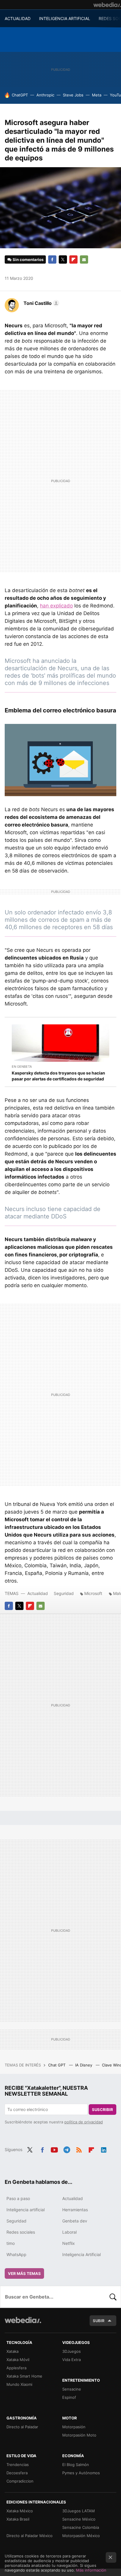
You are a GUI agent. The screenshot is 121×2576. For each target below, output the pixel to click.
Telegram (67, 2149)
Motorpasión (74, 2427)
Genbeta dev (75, 2221)
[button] (41, 303)
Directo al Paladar (22, 2427)
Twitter (63, 259)
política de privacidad (84, 2122)
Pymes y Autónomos (81, 2473)
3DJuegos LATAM (79, 2511)
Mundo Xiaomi (19, 2384)
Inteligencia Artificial (81, 2254)
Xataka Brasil (18, 2519)
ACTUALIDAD (18, 18)
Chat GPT (57, 2065)
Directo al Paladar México (30, 2536)
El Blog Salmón (76, 2465)
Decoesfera (17, 2473)
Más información (91, 2570)
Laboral (69, 2232)
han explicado (56, 606)
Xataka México (20, 2511)
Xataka (12, 2351)
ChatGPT (20, 95)
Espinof (69, 2397)
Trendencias (18, 2465)
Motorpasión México (81, 2536)
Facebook (52, 259)
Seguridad (64, 1593)
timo (11, 2243)
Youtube (54, 2149)
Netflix (69, 2243)
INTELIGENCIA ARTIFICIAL (65, 18)
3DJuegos (72, 2351)
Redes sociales (21, 2232)
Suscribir (102, 2110)
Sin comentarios (28, 259)
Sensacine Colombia (81, 2527)
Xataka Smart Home (24, 2376)
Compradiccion (20, 2481)
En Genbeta (22, 1067)
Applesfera (16, 2368)
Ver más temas (24, 2273)
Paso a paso (18, 2198)
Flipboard (73, 259)
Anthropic (45, 95)
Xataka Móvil (18, 2360)
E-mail (84, 259)
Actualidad (38, 1593)
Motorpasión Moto (79, 2435)
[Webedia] (107, 5)
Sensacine (72, 2389)
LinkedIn (104, 2149)
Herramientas (75, 2210)
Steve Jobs (73, 95)
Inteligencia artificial (26, 2210)
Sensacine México (79, 2519)
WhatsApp (16, 2254)
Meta (97, 95)
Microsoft (93, 1593)
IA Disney (84, 2065)
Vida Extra (72, 2360)
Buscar (113, 2297)
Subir (99, 2321)
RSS (79, 2149)
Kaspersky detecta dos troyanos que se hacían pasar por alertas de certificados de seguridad (58, 1076)
